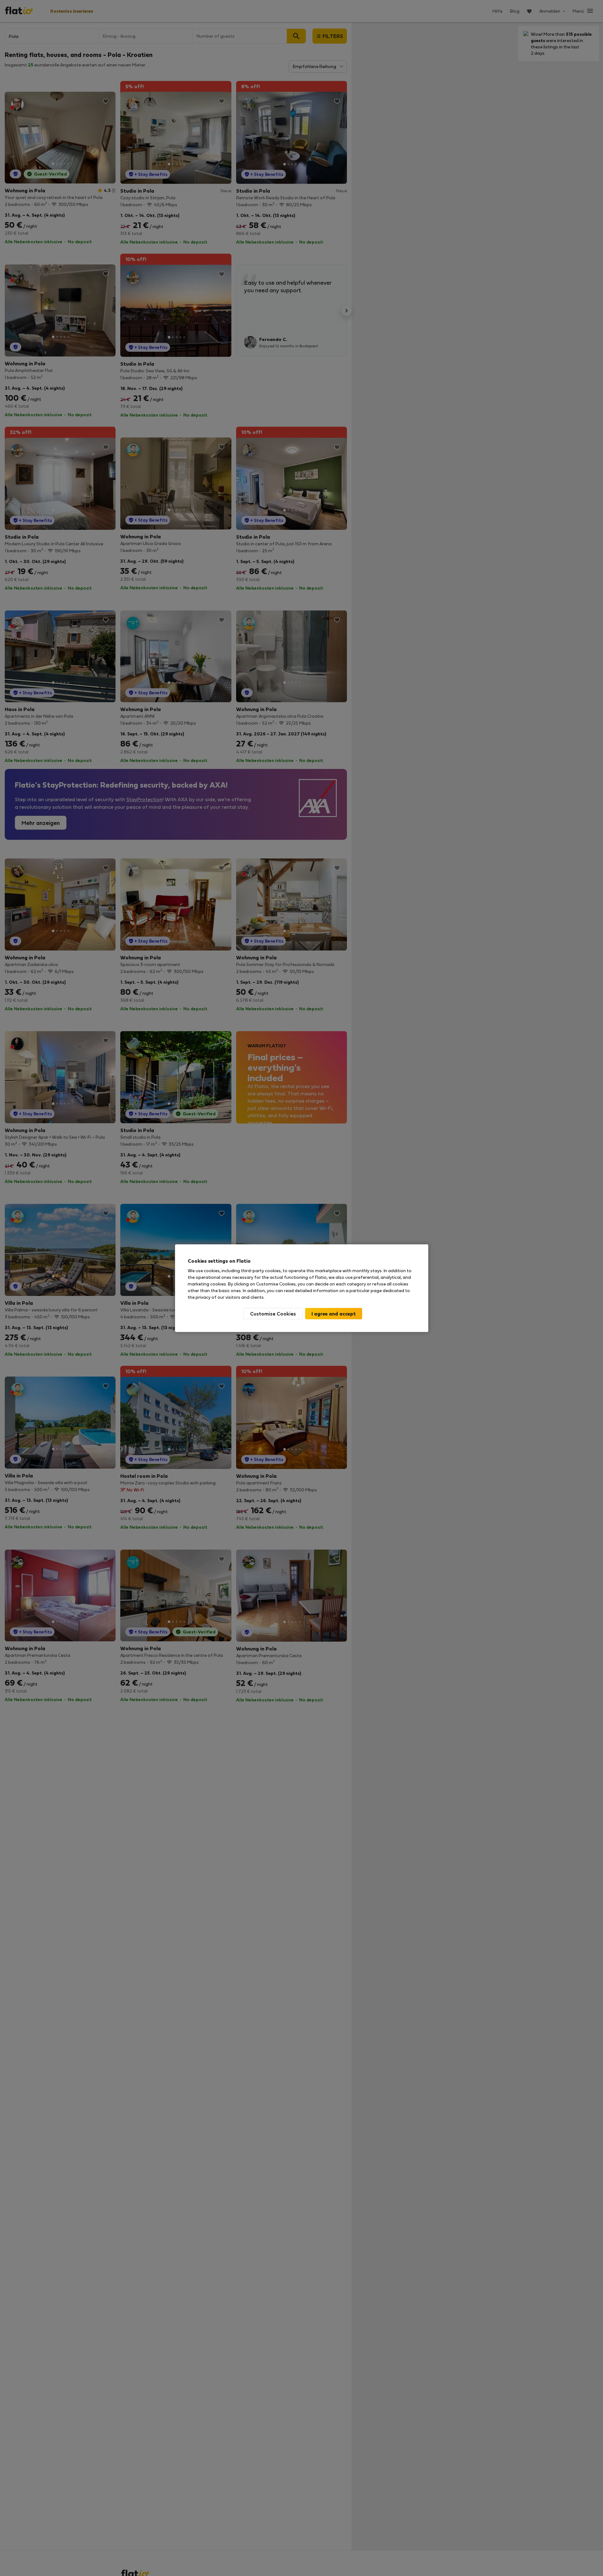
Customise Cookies (273, 1313)
